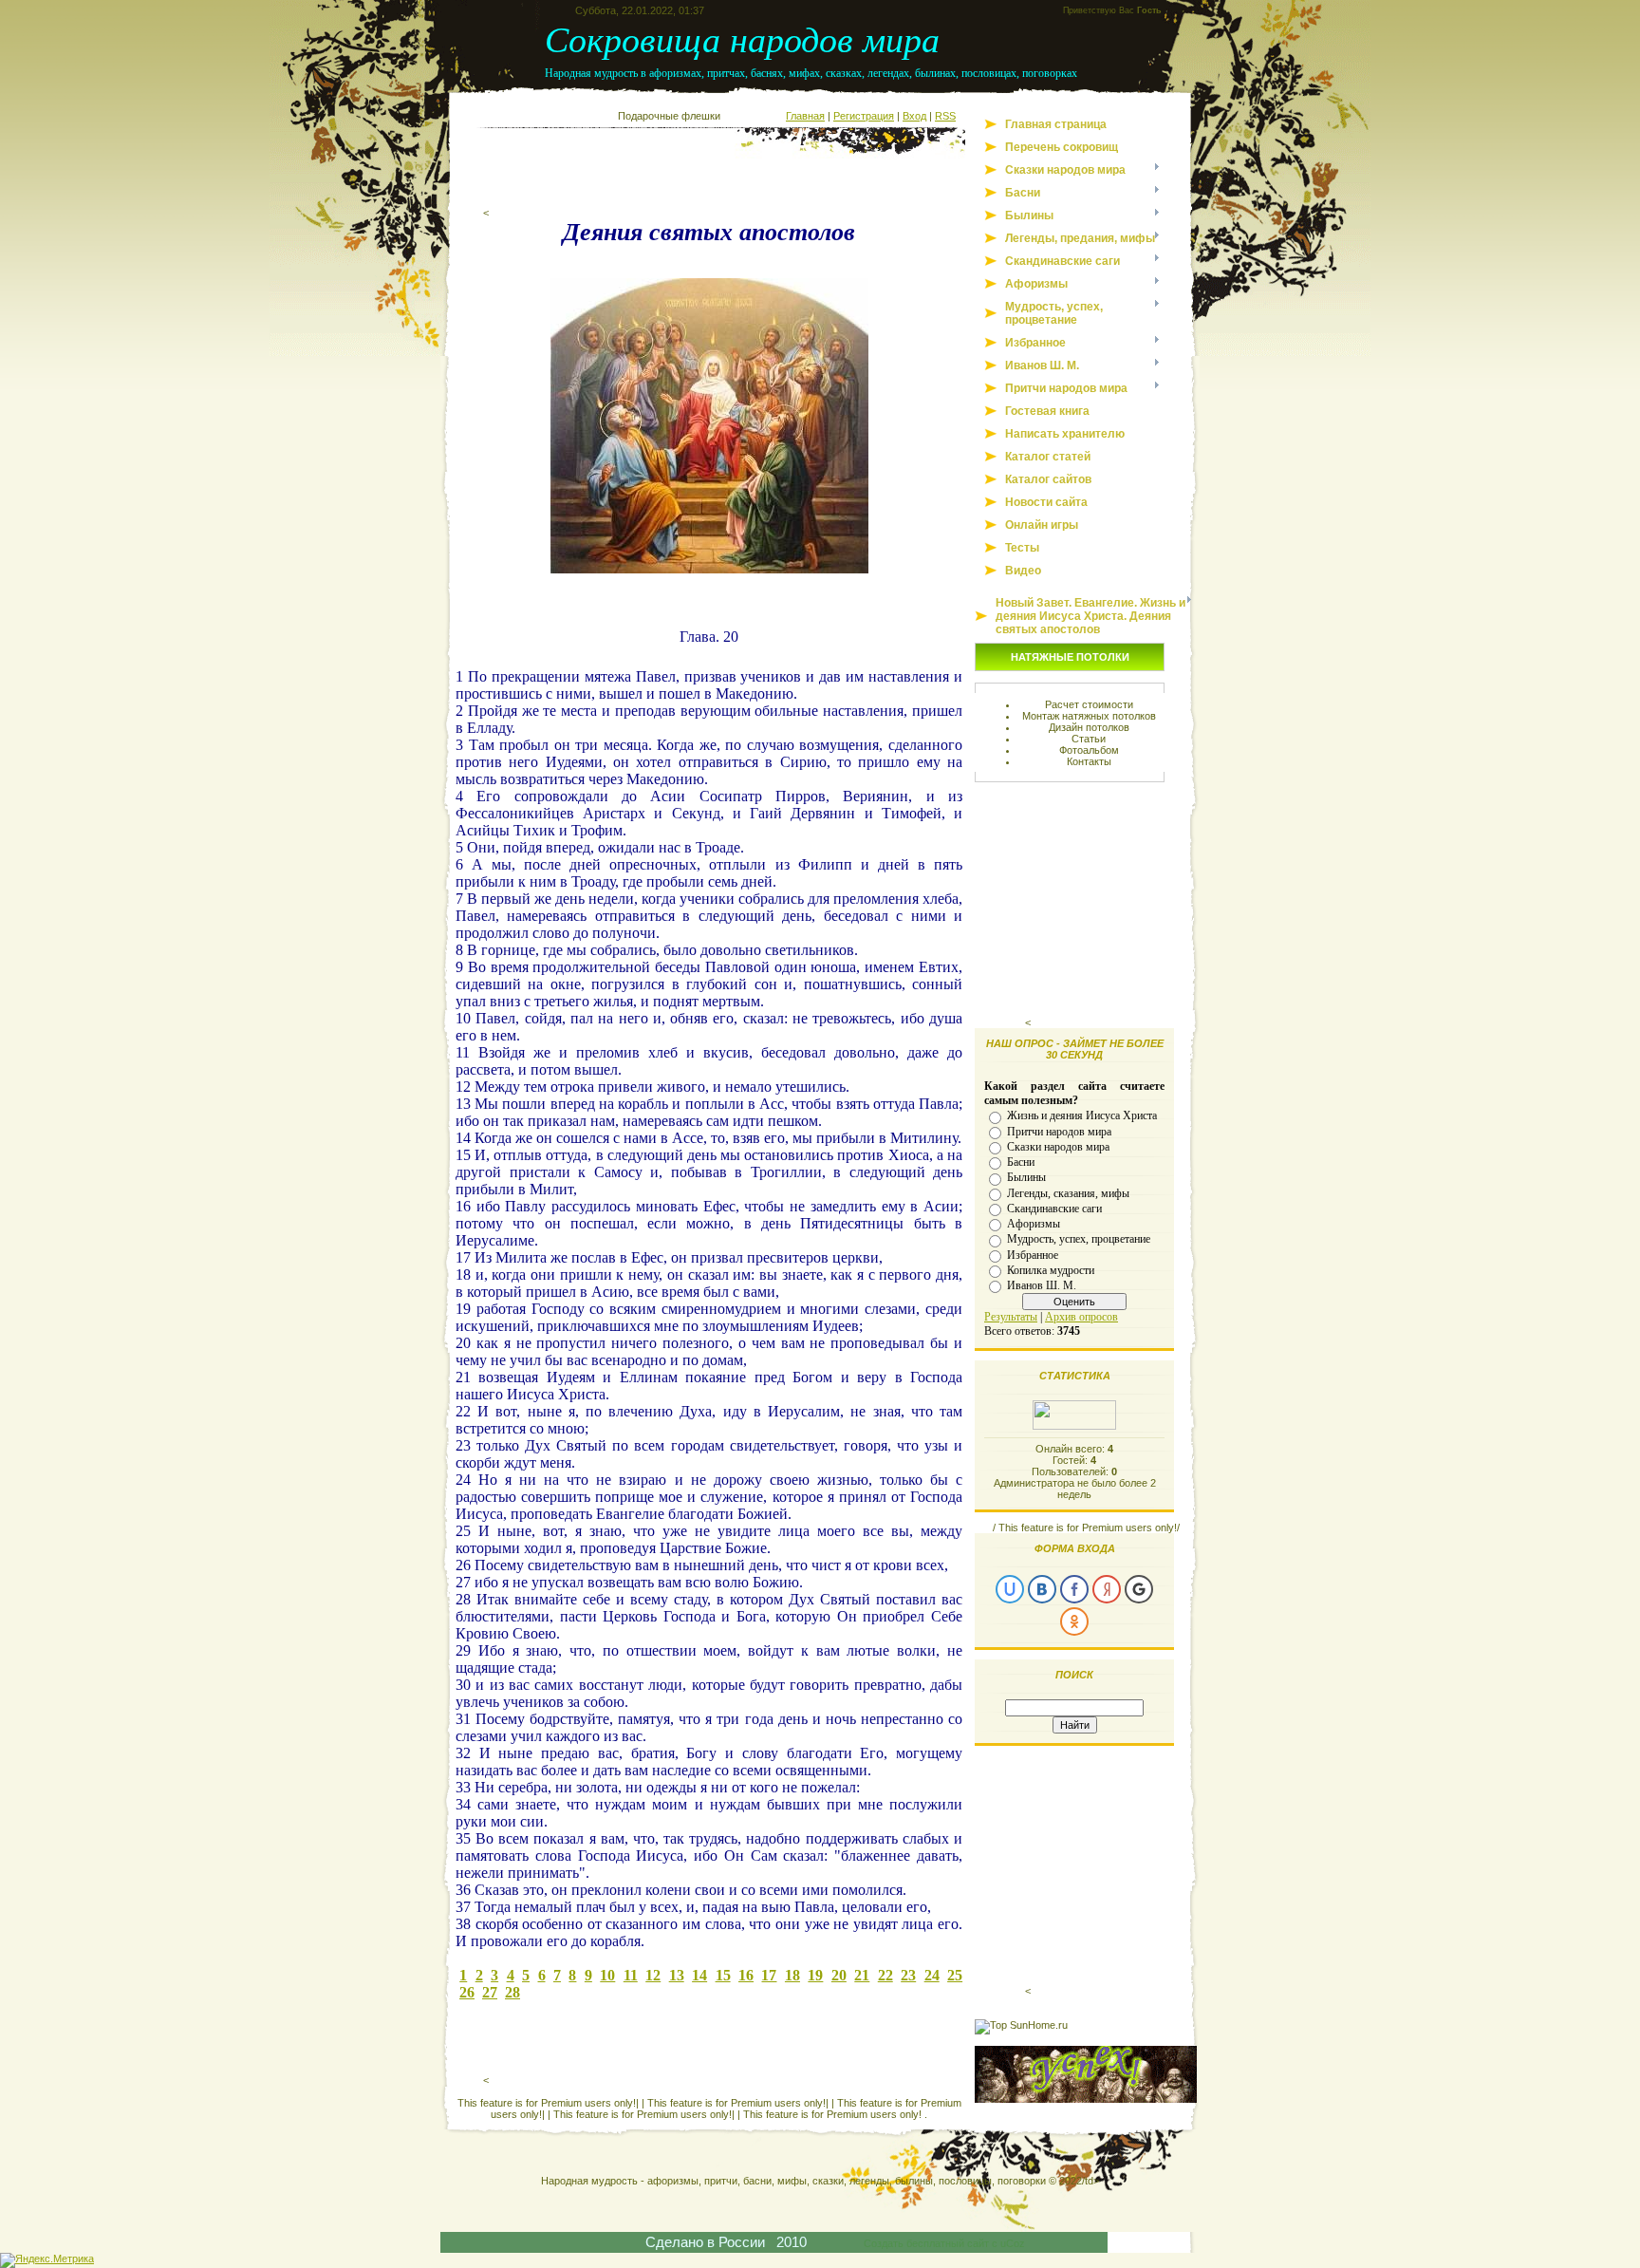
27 (490, 1992)
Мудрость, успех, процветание (1079, 1239)
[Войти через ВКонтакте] (1042, 1589)
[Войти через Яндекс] (1107, 1589)
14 (699, 1975)
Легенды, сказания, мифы (1068, 1192)
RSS (945, 116)
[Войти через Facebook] (1074, 1589)
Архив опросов (1081, 1317)
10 (607, 1975)
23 (908, 1975)
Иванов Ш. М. (1042, 1285)
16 (746, 1975)
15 (723, 1975)
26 (467, 1992)
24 (932, 1975)
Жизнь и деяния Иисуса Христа (1082, 1115)
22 (885, 1975)
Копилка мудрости (1051, 1270)
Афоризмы (1034, 1224)
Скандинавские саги (1054, 1209)
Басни (1021, 1162)
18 (792, 1975)
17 (769, 1975)
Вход (914, 116)
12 (653, 1975)
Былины (1026, 1177)
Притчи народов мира (1059, 1131)
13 (677, 1975)
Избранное (1033, 1254)
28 (512, 1992)
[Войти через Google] (1139, 1589)
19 (815, 1975)
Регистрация (864, 116)
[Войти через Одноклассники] (1074, 1621)
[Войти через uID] (1010, 1589)
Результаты (1011, 1317)
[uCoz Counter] (1074, 1426)
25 (955, 1975)
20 (839, 1975)
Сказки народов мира (1058, 1147)
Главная (805, 116)
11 (631, 1975)
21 (862, 1975)
